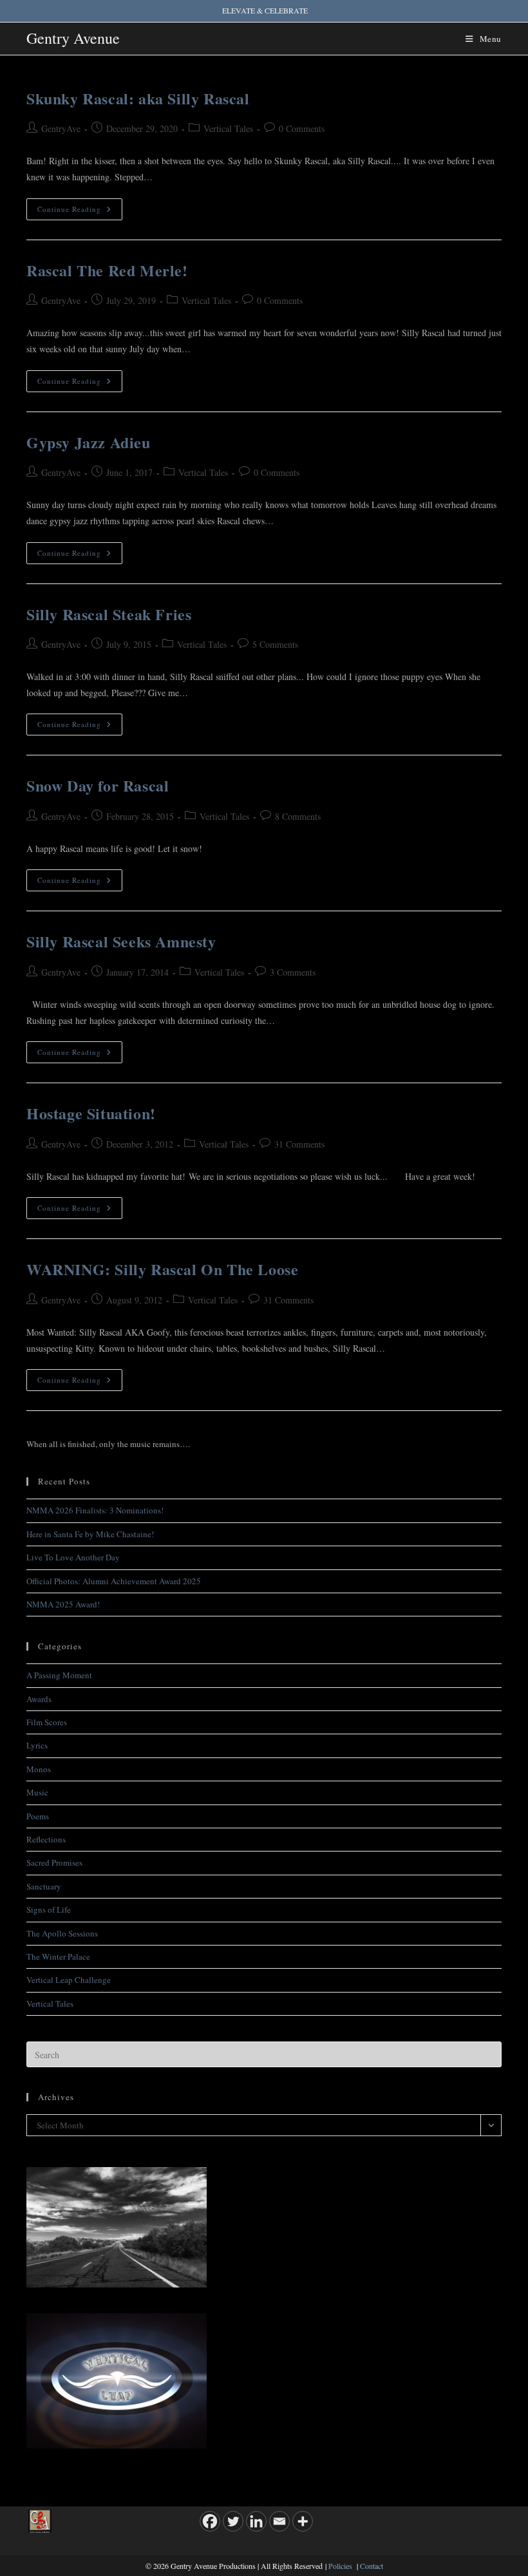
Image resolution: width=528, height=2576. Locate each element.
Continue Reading (80, 212)
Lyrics (37, 1745)
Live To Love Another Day (73, 1557)
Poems (38, 1816)
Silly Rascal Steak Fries (109, 614)
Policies (340, 2566)
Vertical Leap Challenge (69, 1980)
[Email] (279, 2521)
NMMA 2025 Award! (63, 1604)
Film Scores (47, 1722)
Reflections (46, 1839)
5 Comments (275, 644)
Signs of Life (49, 1909)
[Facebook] (210, 2521)
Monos (39, 1769)
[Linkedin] (256, 2521)
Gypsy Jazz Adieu (89, 442)
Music (37, 1792)
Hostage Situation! (91, 1113)
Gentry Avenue (73, 38)
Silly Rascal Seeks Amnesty (121, 941)
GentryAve (61, 128)
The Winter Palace (58, 1956)
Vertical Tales (228, 128)
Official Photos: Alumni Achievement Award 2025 (114, 1581)
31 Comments (299, 1144)
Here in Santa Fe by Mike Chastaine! (90, 1534)
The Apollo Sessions (62, 1933)
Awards (39, 1699)
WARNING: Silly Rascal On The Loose (162, 1269)
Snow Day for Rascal (98, 785)
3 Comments (293, 972)
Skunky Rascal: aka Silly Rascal (138, 98)
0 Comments (302, 128)
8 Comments (298, 816)
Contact (372, 2566)
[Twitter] (233, 2521)
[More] (303, 2521)
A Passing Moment (59, 1675)
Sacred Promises (54, 1862)
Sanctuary (44, 1886)
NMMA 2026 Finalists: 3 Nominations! (95, 1510)
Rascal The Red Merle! (107, 270)
